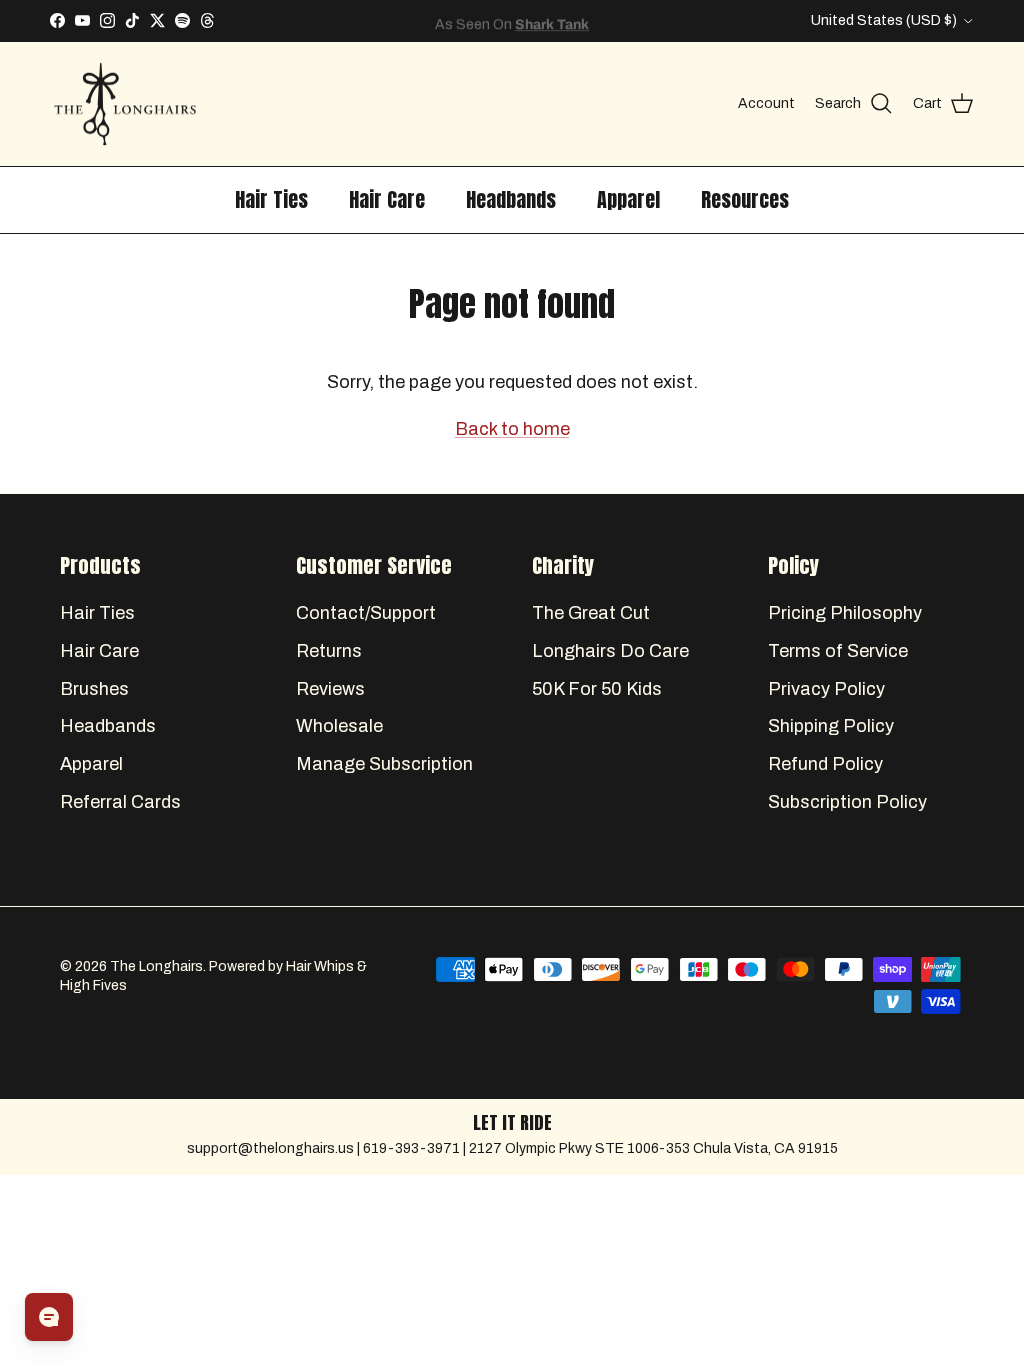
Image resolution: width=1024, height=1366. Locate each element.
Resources (745, 199)
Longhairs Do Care (610, 651)
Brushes (94, 689)
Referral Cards (120, 802)
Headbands (511, 199)
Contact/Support (366, 613)
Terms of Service (838, 651)
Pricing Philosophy (845, 613)
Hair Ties (271, 199)
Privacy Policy (826, 689)
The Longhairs (156, 966)
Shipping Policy (831, 726)
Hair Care (387, 199)
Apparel (628, 199)
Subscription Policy (847, 802)
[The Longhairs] (125, 104)
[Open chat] (49, 1317)
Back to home (512, 429)
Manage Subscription (384, 764)
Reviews (330, 689)
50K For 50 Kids (597, 689)
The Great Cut (591, 613)
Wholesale (339, 726)
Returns (329, 651)
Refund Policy (825, 764)
